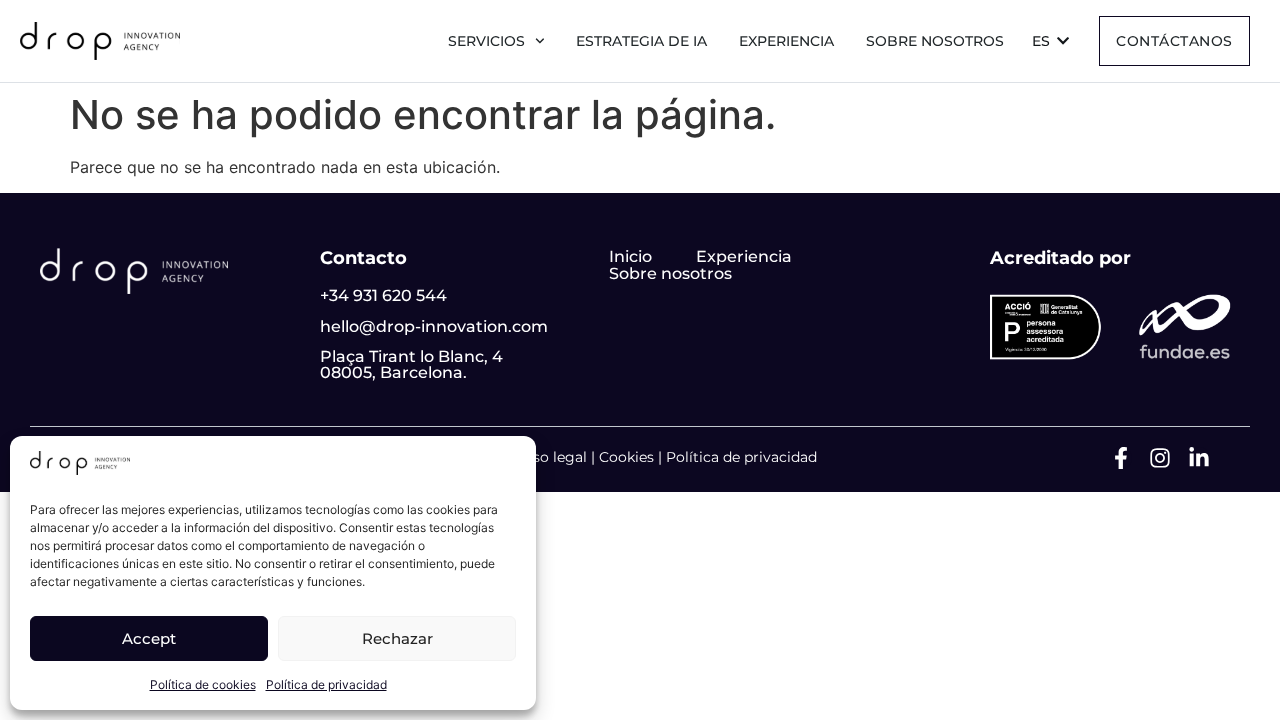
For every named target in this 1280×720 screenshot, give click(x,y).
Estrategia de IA (641, 41)
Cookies (626, 457)
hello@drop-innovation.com (434, 326)
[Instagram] (1160, 458)
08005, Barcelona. (393, 372)
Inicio (630, 256)
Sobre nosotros (935, 41)
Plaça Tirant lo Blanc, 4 (411, 356)
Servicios (486, 41)
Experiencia (786, 41)
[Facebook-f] (1121, 458)
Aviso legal (549, 457)
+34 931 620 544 (383, 295)
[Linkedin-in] (1199, 458)
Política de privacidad (326, 684)
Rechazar (397, 638)
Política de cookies (203, 684)
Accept (149, 638)
